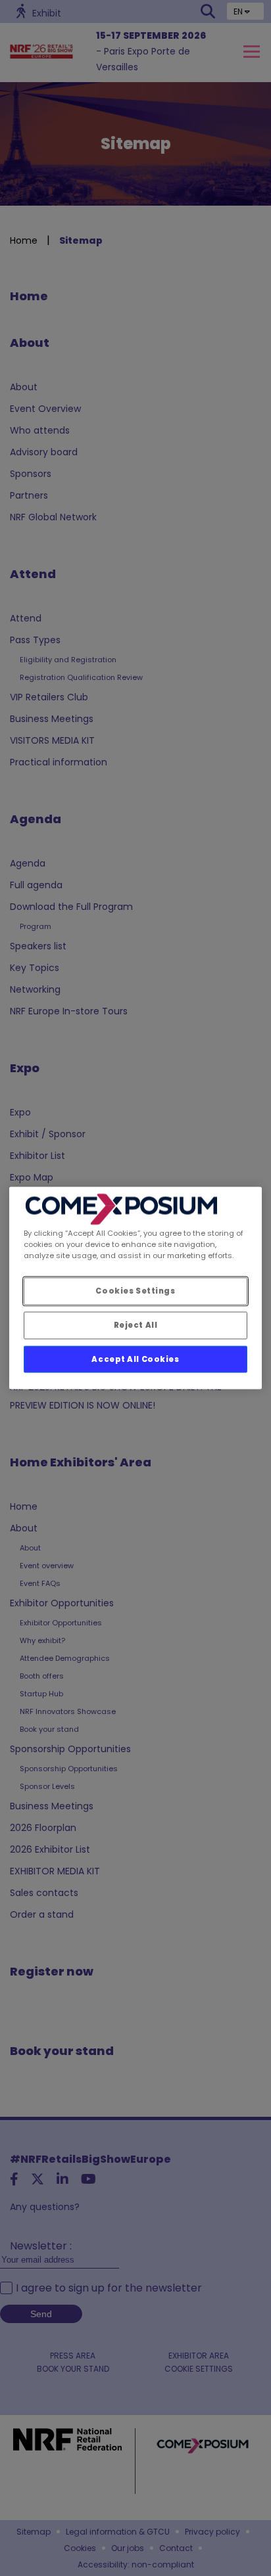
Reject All (136, 1324)
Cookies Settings (135, 1290)
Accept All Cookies (135, 1359)
